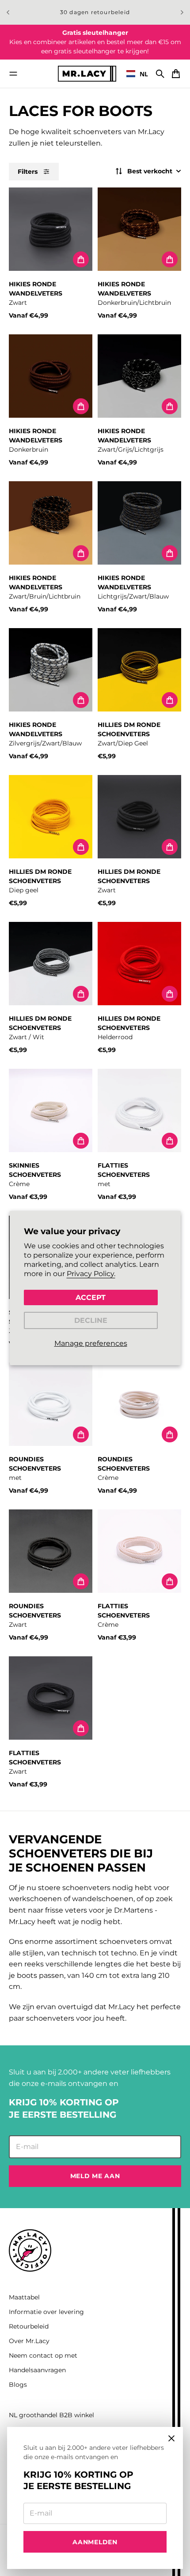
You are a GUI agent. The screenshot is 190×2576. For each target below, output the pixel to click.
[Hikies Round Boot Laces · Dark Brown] (51, 376)
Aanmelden (95, 2542)
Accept (91, 1297)
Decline (91, 1320)
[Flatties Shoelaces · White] (139, 1110)
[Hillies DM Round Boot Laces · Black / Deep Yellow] (139, 670)
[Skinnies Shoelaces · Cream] (51, 1110)
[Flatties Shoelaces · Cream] (139, 1551)
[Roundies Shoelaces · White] (51, 1404)
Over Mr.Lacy (29, 2341)
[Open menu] (13, 74)
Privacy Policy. (91, 1274)
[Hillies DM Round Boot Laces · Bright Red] (139, 964)
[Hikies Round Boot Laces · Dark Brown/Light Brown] (139, 229)
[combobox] (137, 74)
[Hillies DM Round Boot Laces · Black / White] (51, 964)
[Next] (182, 12)
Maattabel (24, 2297)
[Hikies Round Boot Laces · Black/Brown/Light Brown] (51, 523)
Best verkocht (150, 171)
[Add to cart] (81, 259)
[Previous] (8, 12)
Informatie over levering (46, 2312)
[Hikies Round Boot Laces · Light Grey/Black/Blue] (139, 523)
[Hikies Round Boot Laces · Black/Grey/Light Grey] (139, 376)
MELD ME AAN (95, 2176)
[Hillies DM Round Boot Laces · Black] (139, 817)
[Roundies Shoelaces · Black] (51, 1551)
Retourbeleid (29, 2326)
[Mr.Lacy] (87, 73)
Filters (28, 172)
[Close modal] (171, 2438)
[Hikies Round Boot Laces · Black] (51, 229)
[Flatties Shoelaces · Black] (51, 1698)
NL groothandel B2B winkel (51, 2415)
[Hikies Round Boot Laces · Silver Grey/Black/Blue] (51, 670)
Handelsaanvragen (37, 2370)
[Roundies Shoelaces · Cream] (139, 1404)
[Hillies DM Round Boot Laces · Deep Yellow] (51, 817)
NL (144, 74)
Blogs (18, 2385)
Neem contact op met (43, 2355)
